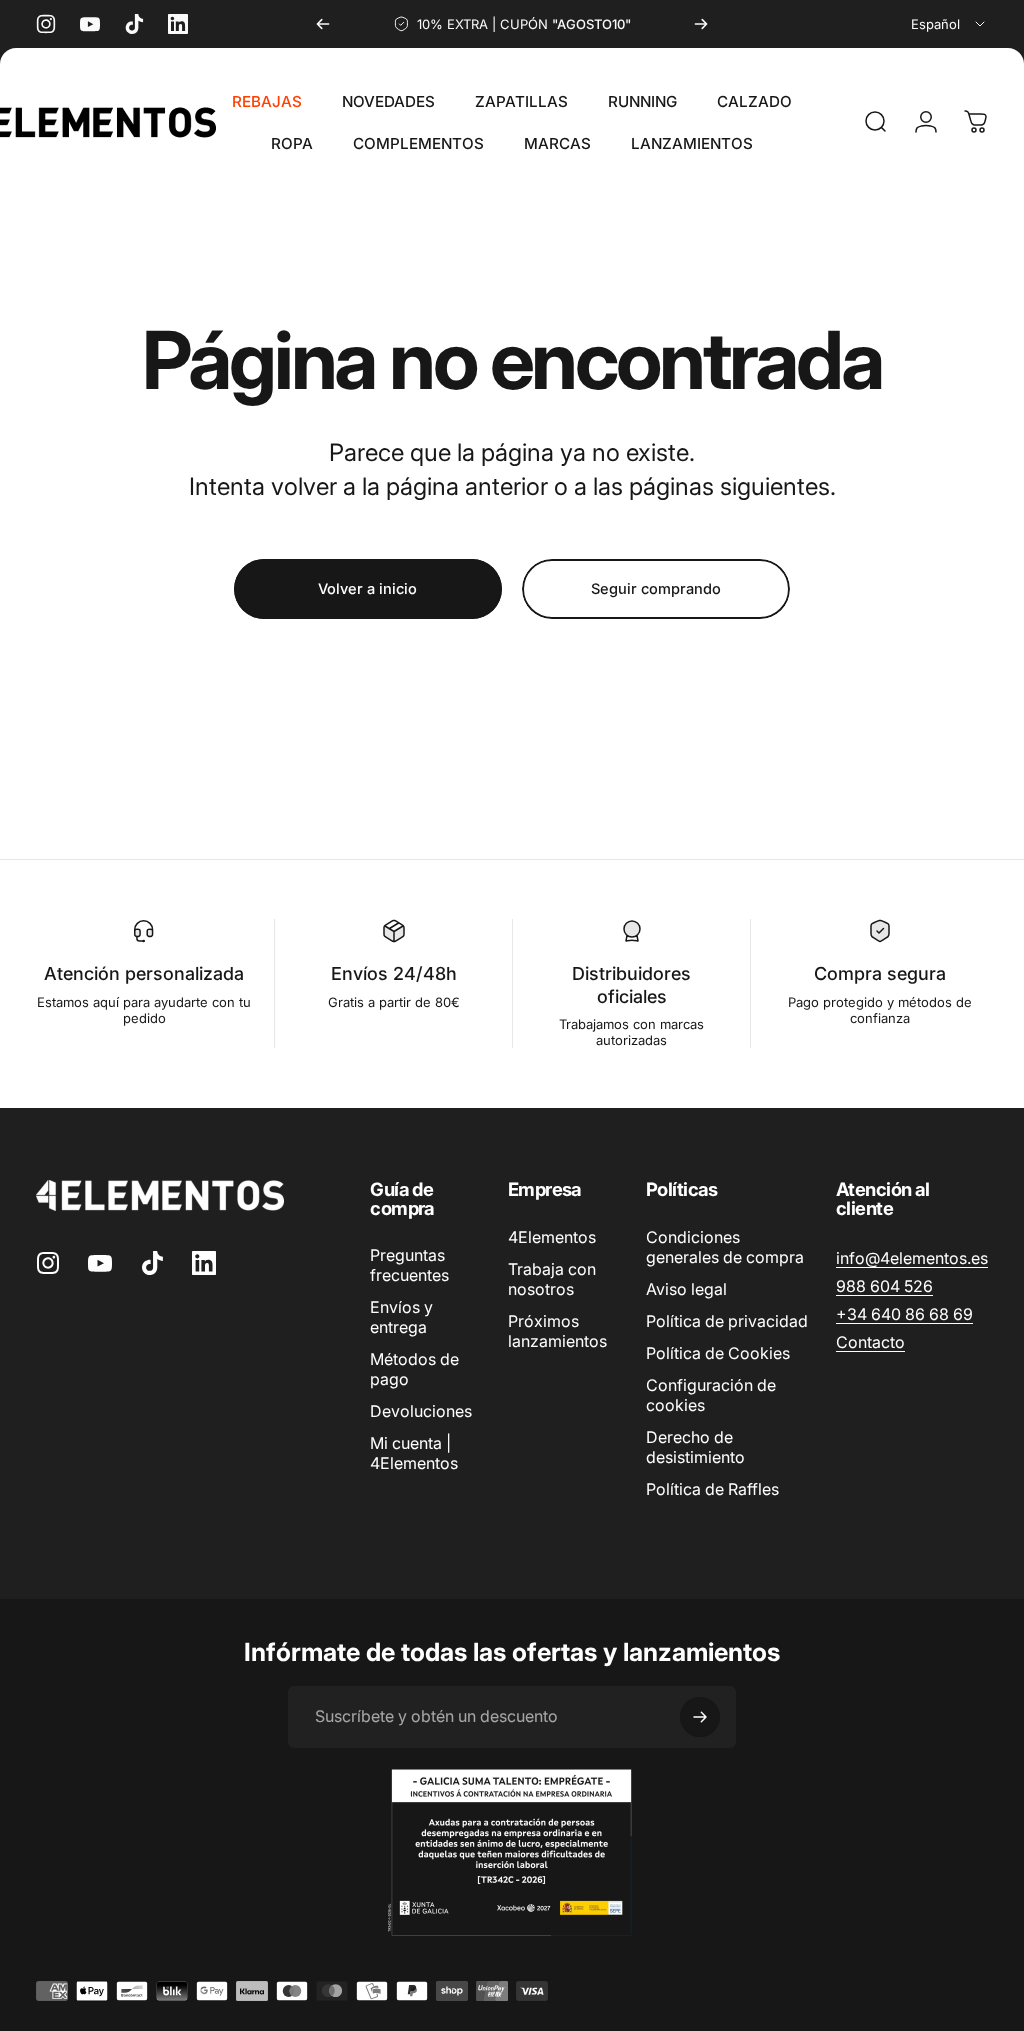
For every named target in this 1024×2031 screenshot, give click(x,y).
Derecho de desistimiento (695, 1447)
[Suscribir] (700, 1717)
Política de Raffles (712, 1489)
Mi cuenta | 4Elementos (414, 1453)
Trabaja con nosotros (552, 1279)
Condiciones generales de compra (725, 1247)
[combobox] (949, 24)
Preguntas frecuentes (409, 1265)
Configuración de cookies (711, 1395)
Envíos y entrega (401, 1317)
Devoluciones (421, 1411)
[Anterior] (323, 24)
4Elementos (552, 1237)
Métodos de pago (414, 1369)
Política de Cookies (718, 1353)
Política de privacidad (727, 1321)
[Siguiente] (701, 24)
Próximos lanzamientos (557, 1331)
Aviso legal (686, 1289)
